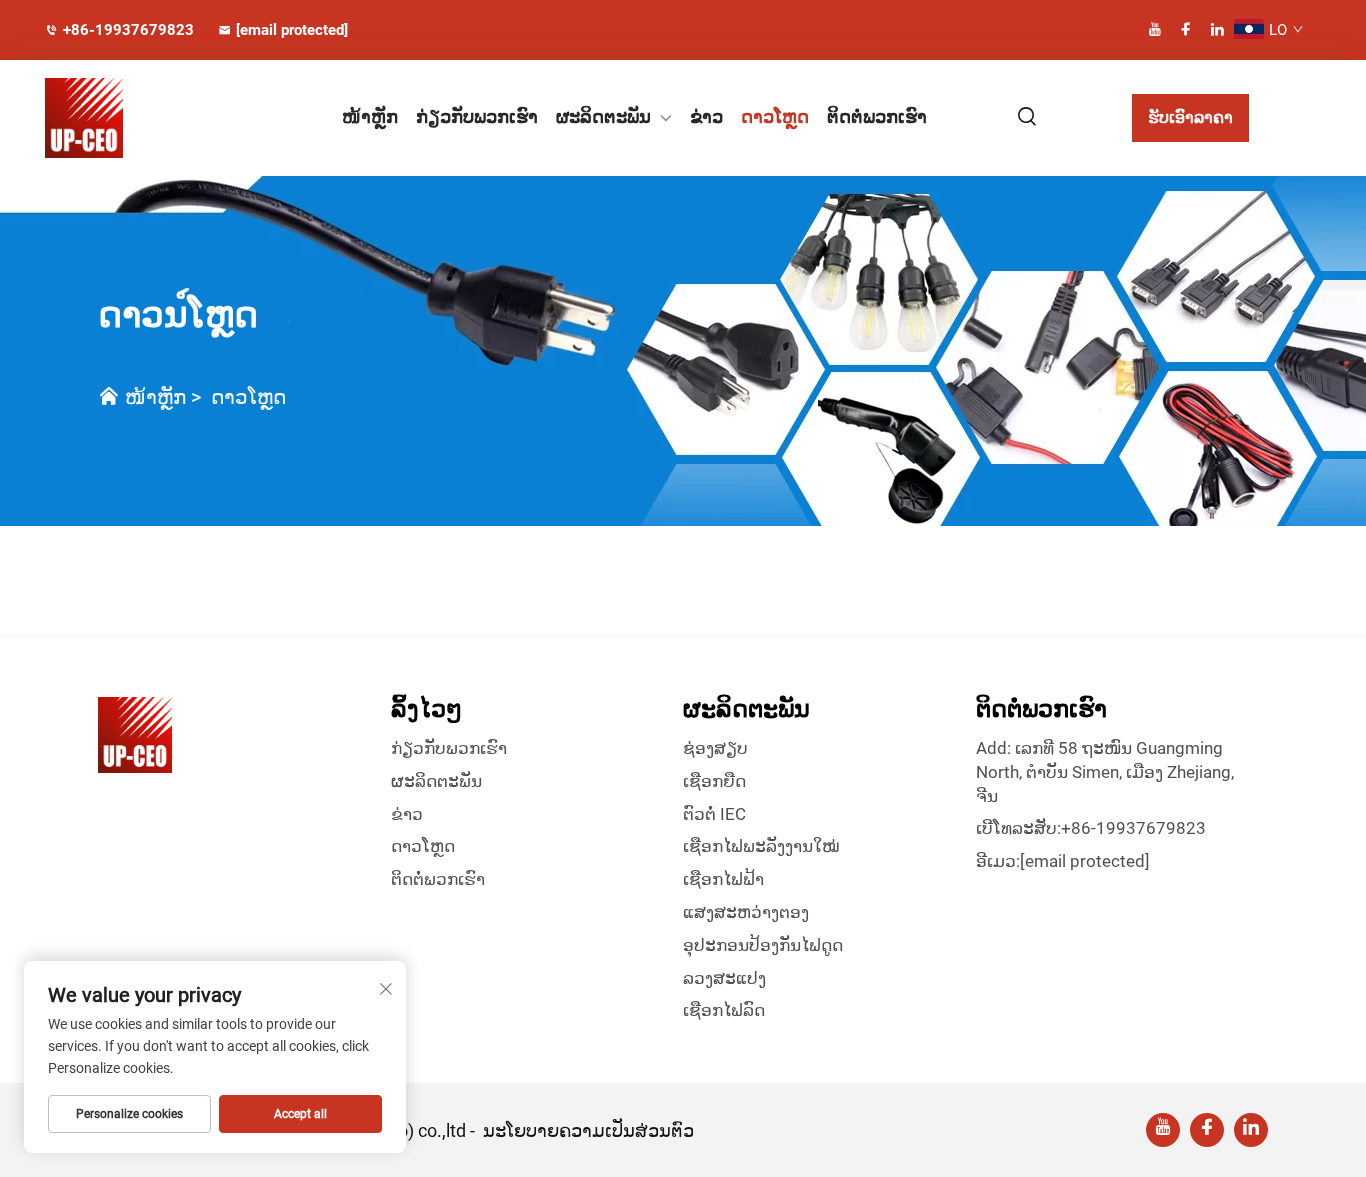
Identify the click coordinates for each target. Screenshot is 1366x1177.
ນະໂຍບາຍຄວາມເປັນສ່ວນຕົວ (588, 1130)
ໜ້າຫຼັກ (370, 116)
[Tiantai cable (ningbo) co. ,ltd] (139, 118)
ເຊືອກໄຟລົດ (724, 1010)
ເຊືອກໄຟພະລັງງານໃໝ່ (761, 846)
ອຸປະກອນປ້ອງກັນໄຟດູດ (763, 945)
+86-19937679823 (128, 30)
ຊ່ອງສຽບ (715, 748)
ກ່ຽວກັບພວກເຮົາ (477, 116)
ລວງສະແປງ (724, 978)
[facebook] (1186, 29)
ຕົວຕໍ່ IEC (714, 814)
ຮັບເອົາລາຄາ (1190, 117)
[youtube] (1155, 29)
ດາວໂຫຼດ (775, 116)
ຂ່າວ (706, 116)
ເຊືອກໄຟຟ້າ (723, 879)
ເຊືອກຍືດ (714, 781)
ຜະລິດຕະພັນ (603, 116)
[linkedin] (1217, 29)
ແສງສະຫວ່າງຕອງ (746, 912)
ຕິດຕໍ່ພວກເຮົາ (877, 116)
